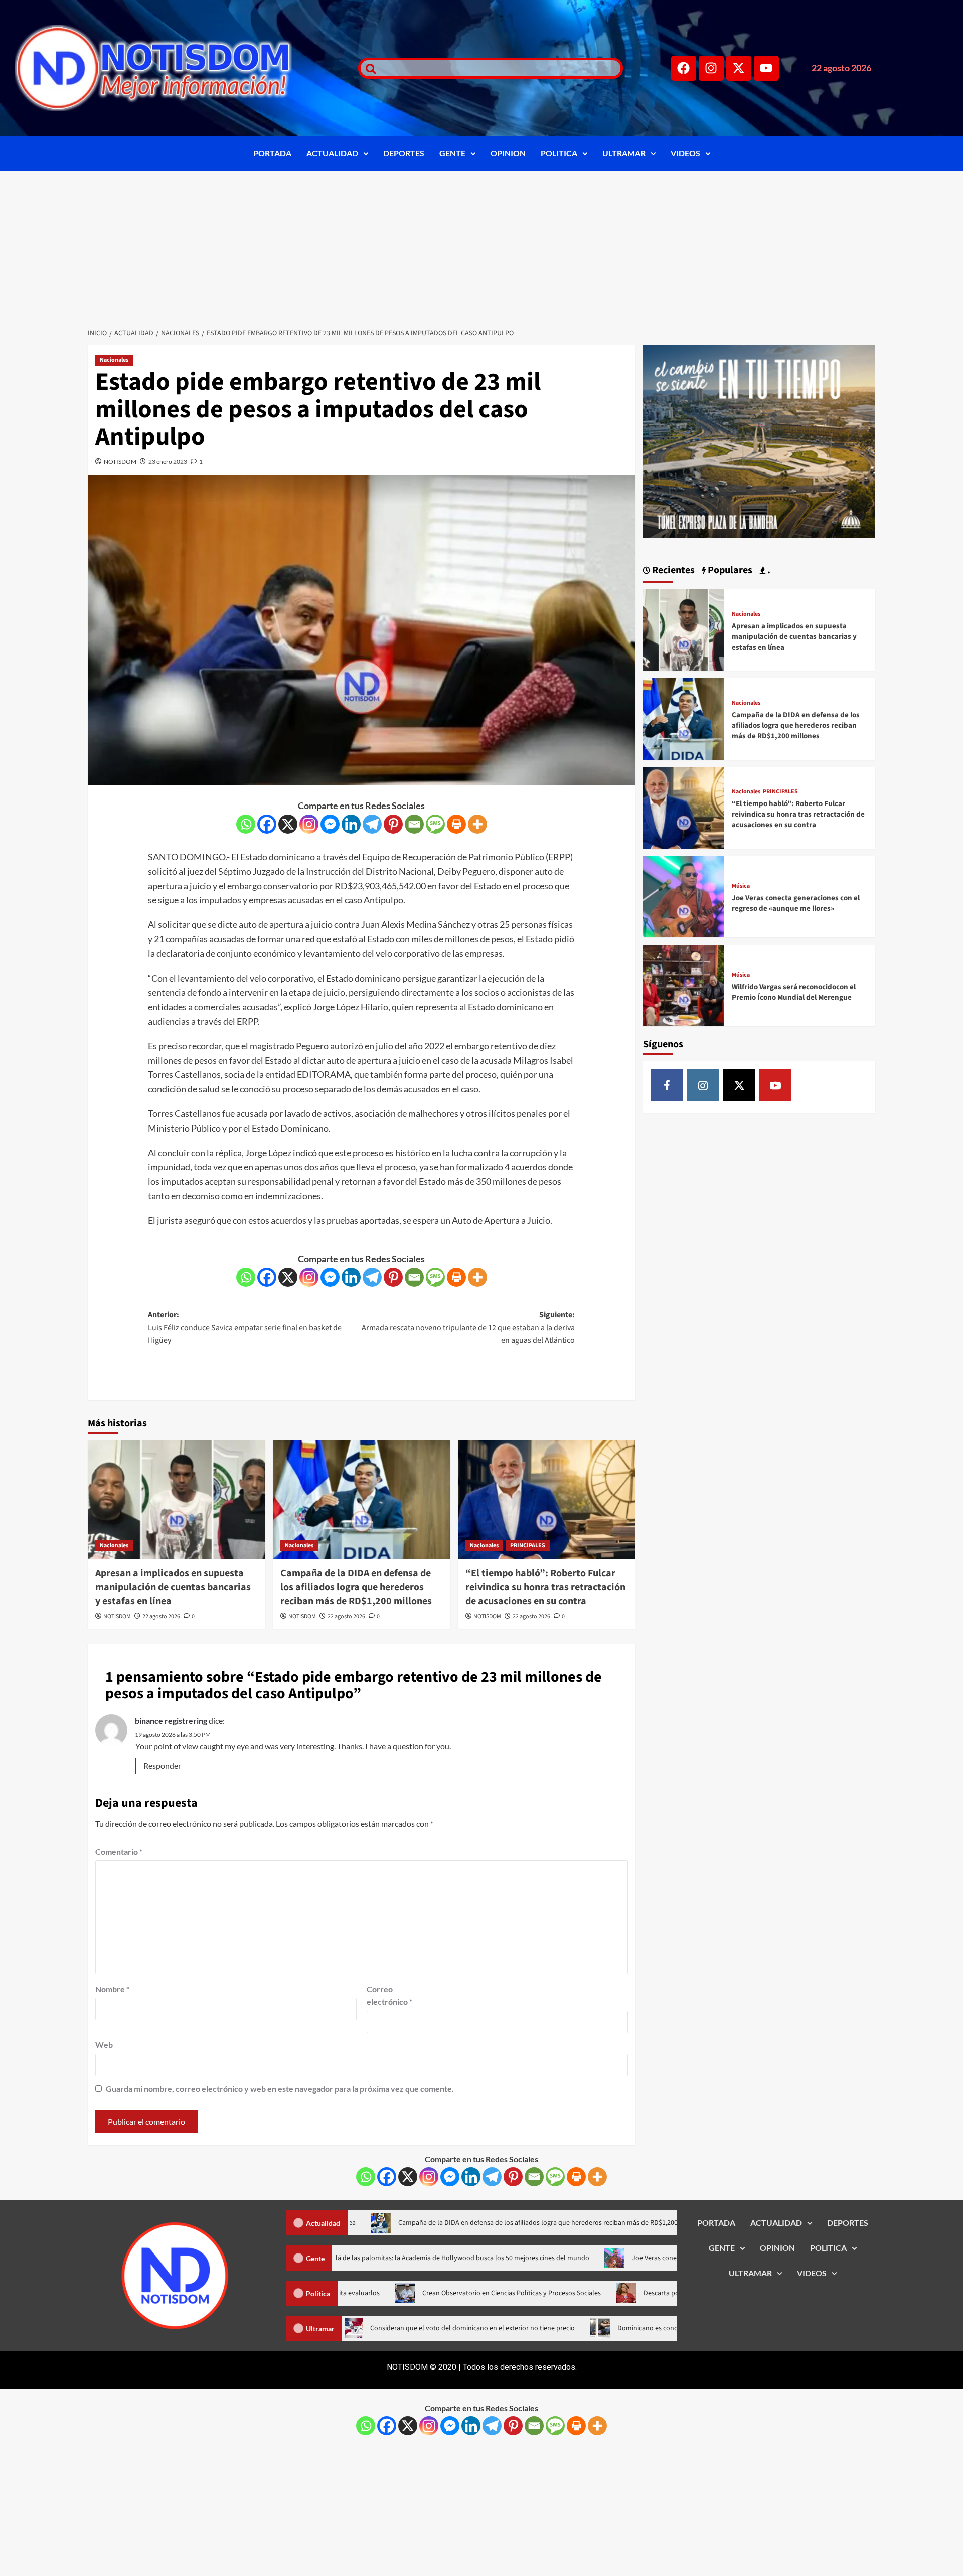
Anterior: (245, 1327)
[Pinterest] (393, 824)
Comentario (119, 1851)
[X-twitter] (739, 68)
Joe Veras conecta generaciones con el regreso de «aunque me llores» (796, 903)
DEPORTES (404, 153)
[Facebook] (684, 68)
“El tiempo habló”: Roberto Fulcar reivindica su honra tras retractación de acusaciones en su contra (545, 1587)
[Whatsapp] (246, 824)
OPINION (508, 153)
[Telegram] (372, 824)
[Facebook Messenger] (330, 824)
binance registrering (171, 1721)
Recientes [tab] (672, 570)
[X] (288, 824)
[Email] (414, 824)
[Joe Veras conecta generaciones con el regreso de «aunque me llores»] (684, 896)
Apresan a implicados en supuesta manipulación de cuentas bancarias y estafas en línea (173, 1587)
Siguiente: (468, 1327)
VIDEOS (685, 153)
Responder (162, 1766)
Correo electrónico (389, 1995)
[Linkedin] (351, 824)
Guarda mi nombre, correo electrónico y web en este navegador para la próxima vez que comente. (280, 2089)
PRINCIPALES (528, 1546)
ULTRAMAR (624, 153)
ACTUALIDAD (332, 153)
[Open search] (368, 68)
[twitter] (739, 1085)
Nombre (112, 1989)
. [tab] (768, 570)
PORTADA (272, 153)
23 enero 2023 (168, 462)
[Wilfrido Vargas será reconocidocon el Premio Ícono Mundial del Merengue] (684, 984)
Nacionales (114, 360)
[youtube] (775, 1085)
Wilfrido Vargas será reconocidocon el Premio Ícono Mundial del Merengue (794, 992)
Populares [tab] (729, 570)
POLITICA (559, 153)
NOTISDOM (120, 462)
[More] (477, 824)
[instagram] (703, 1085)
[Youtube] (766, 68)
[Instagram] (711, 68)
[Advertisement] (481, 246)
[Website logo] (174, 68)
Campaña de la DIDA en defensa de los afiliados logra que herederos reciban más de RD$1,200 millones (356, 1587)
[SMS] (435, 824)
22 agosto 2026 (161, 1616)
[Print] (456, 824)
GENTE (452, 153)
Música (741, 886)
